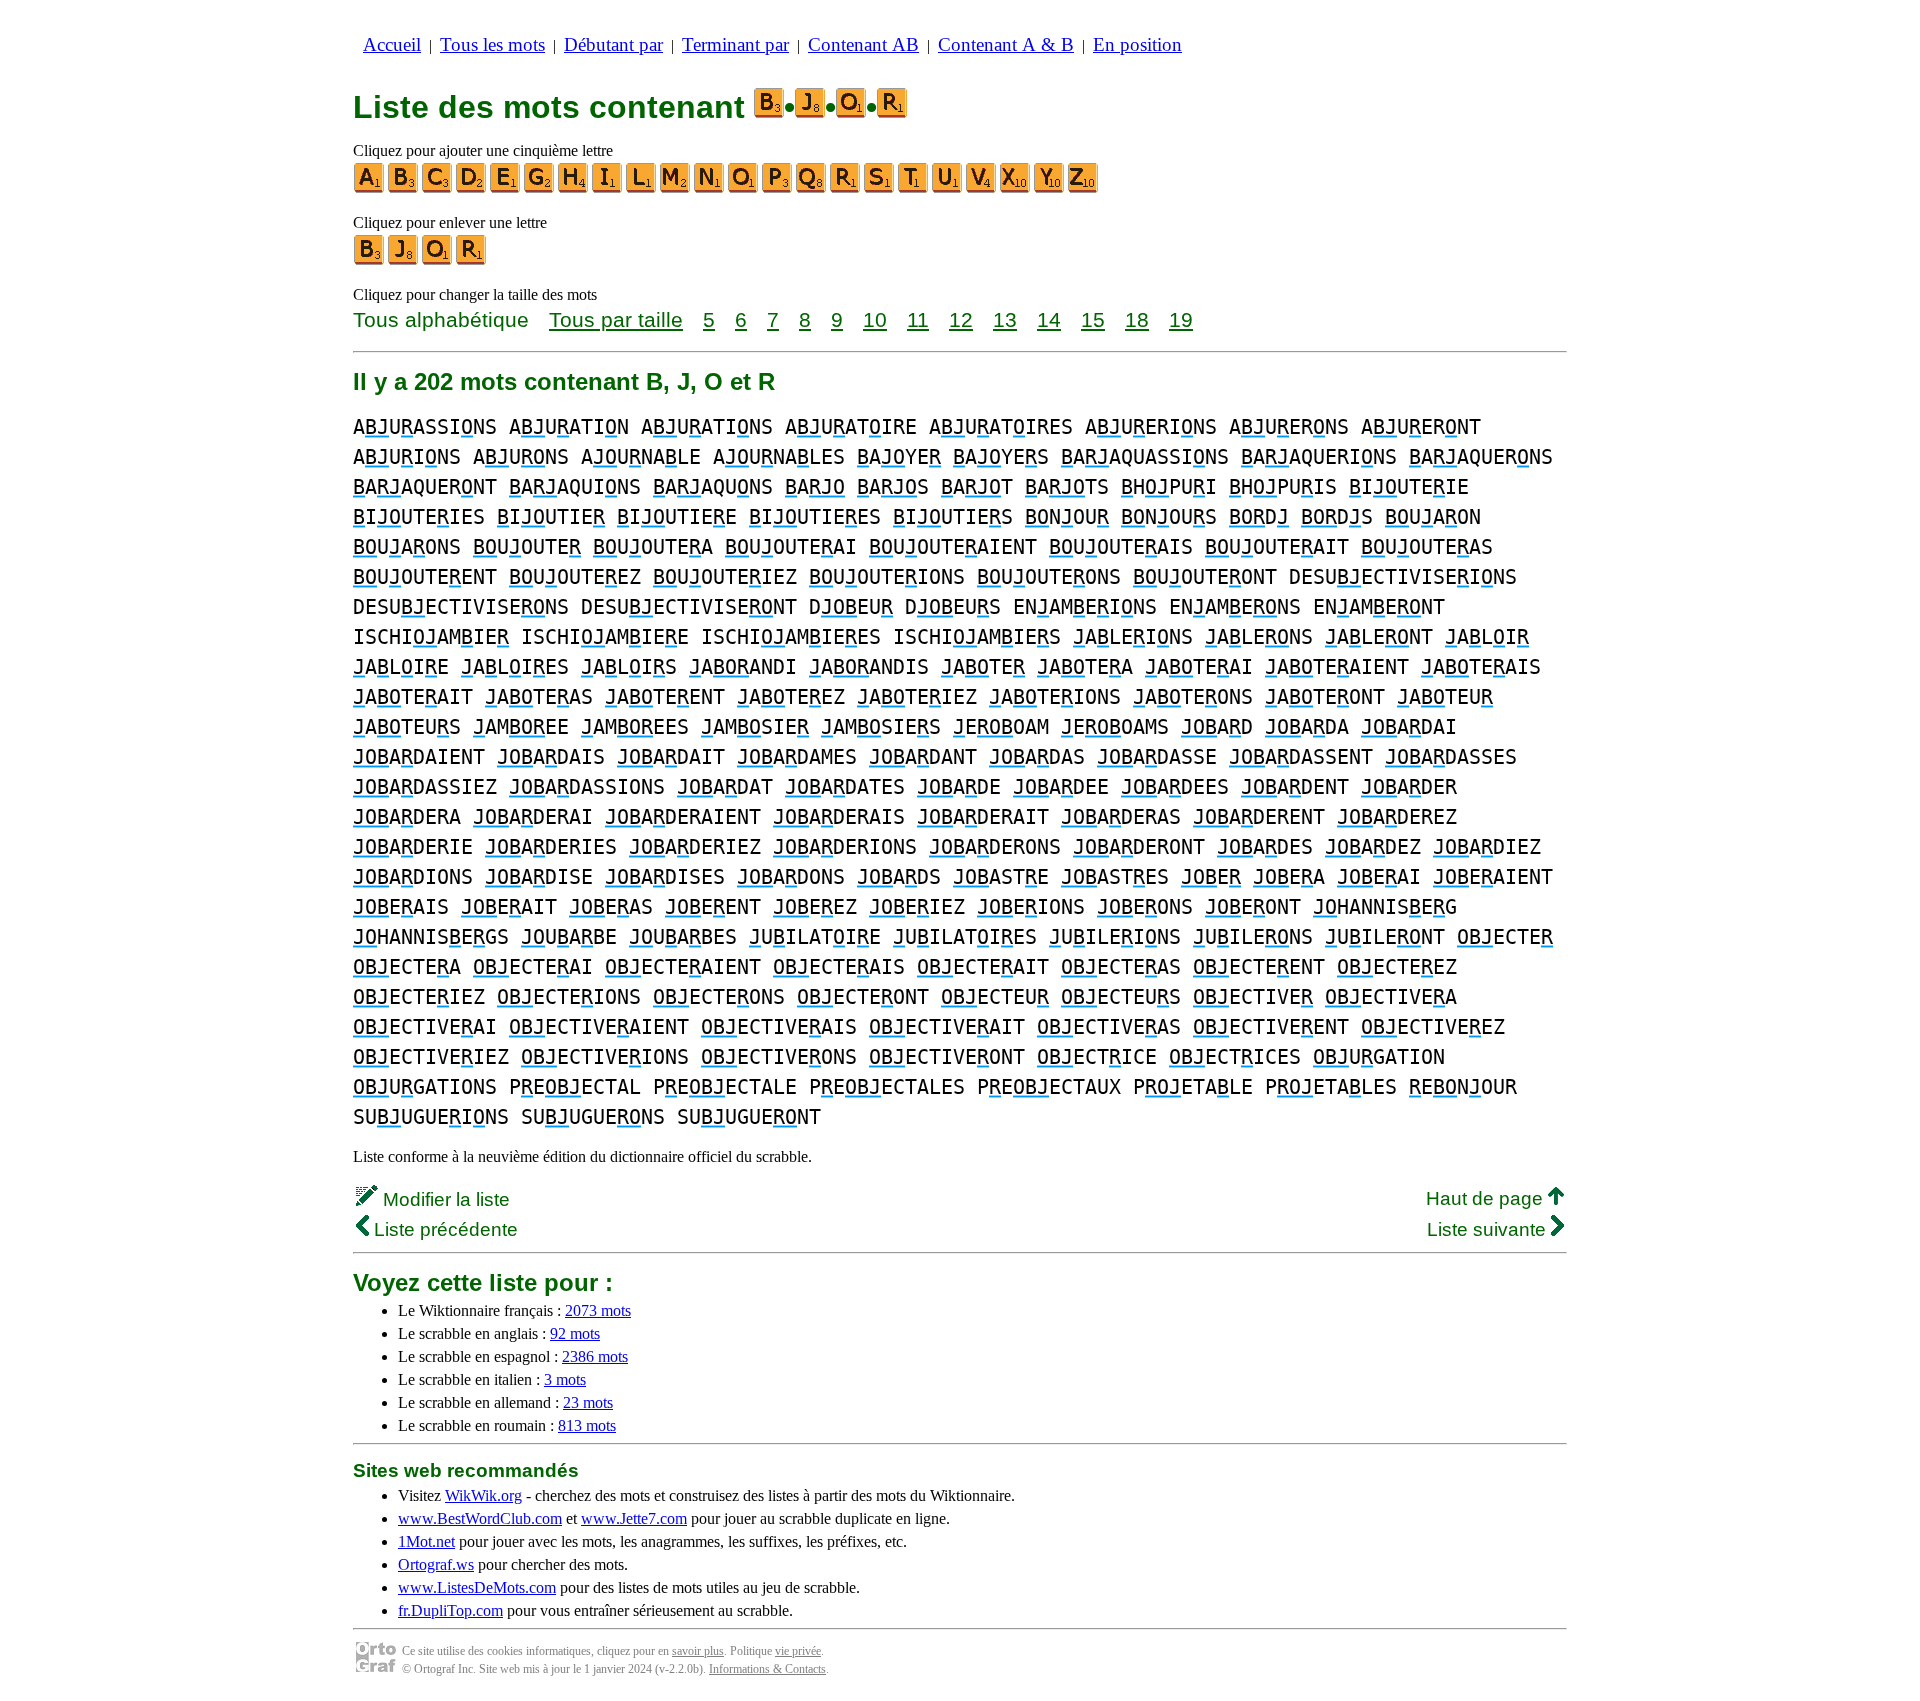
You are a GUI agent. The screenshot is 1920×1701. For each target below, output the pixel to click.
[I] (608, 188)
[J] (404, 260)
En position (1137, 44)
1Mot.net (426, 1541)
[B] (404, 188)
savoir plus (698, 1651)
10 (875, 319)
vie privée (798, 1651)
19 (1181, 319)
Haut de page (1487, 1198)
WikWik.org (483, 1495)
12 (961, 319)
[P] (778, 188)
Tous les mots (492, 44)
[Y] (1050, 188)
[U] (948, 188)
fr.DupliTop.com (450, 1610)
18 (1137, 319)
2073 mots (598, 1310)
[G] (540, 188)
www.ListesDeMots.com (477, 1587)
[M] (676, 188)
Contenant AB (863, 44)
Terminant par (735, 44)
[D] (472, 188)
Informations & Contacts (767, 1669)
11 (918, 319)
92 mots (575, 1333)
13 (1005, 319)
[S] (880, 188)
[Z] (1084, 188)
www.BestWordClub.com (480, 1518)
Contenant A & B (1006, 44)
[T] (914, 188)
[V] (982, 188)
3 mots (565, 1379)
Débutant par (613, 44)
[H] (574, 188)
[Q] (812, 188)
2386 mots (595, 1356)
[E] (506, 188)
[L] (642, 188)
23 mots (588, 1402)
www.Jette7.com (634, 1518)
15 (1093, 319)
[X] (1016, 188)
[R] (846, 188)
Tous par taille (616, 319)
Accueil (392, 44)
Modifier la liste (444, 1199)
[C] (438, 188)
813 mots (587, 1425)
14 (1049, 319)
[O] (744, 188)
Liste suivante (1489, 1229)
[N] (710, 188)
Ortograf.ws (436, 1564)
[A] (370, 188)
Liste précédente (443, 1229)
